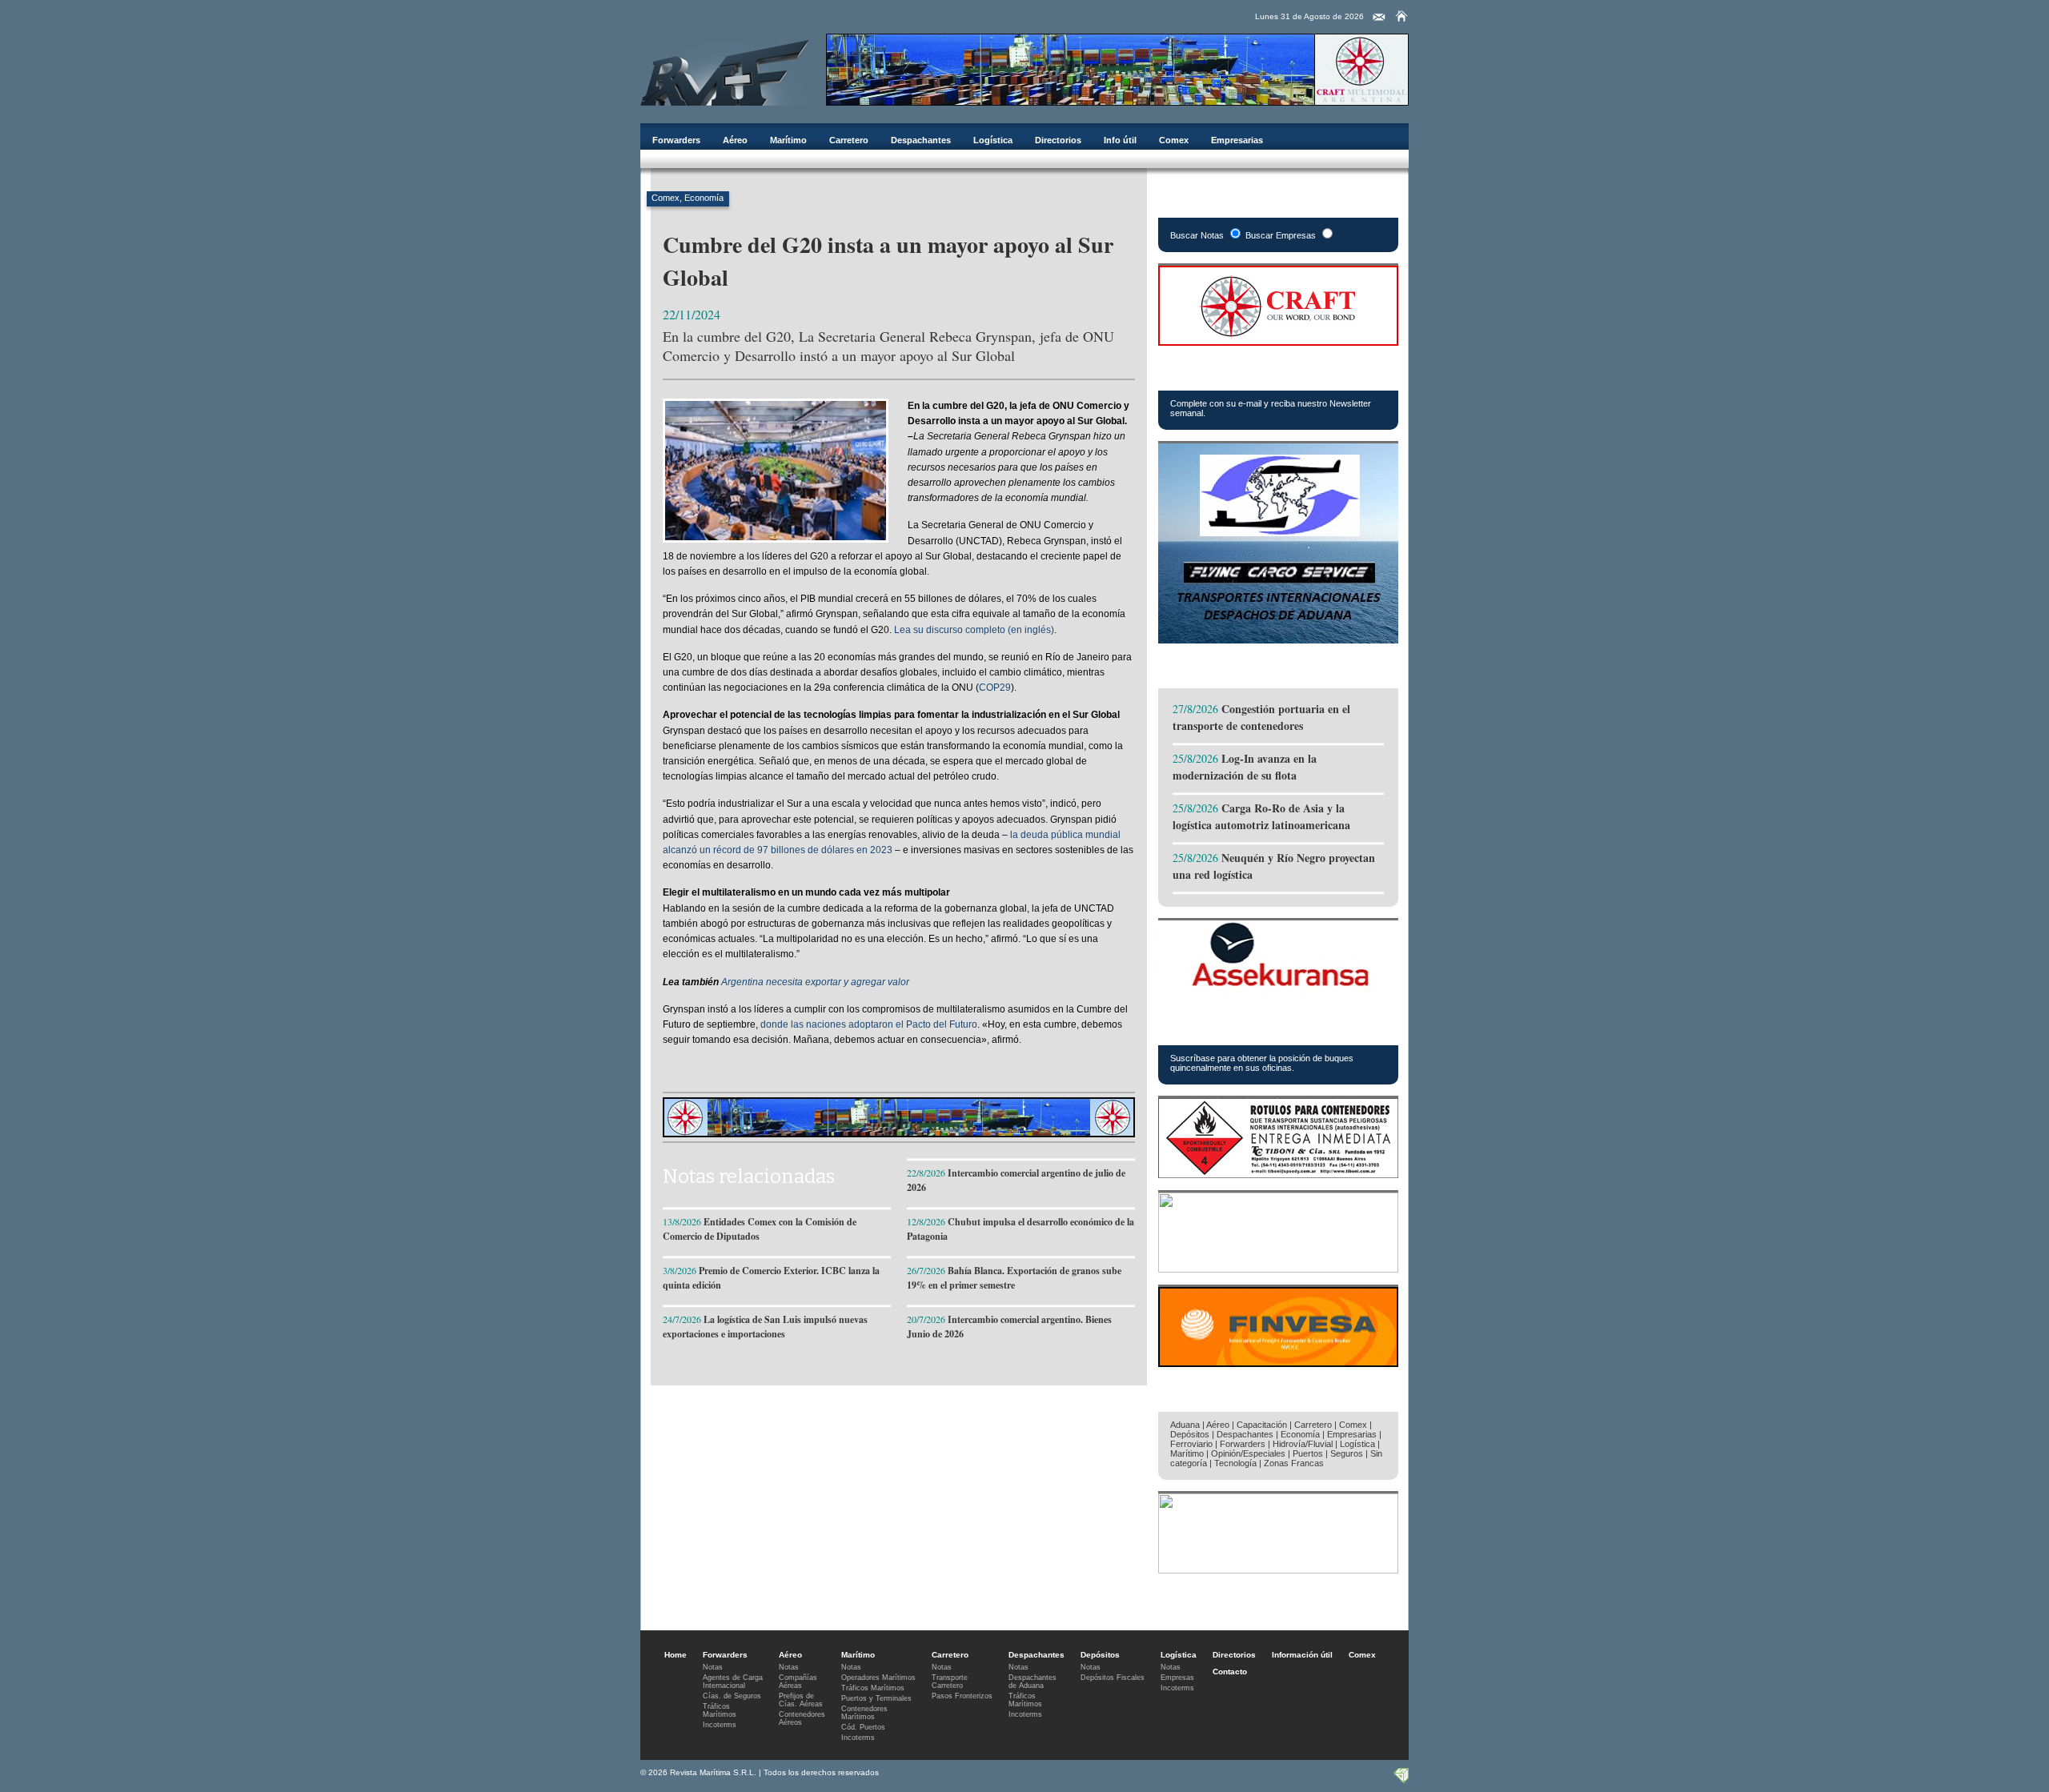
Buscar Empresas (1281, 235)
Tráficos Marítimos (1240, 1028)
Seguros (1347, 1453)
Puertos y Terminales (876, 1698)
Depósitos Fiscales (1113, 1678)
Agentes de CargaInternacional (733, 1682)
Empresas (1177, 1678)
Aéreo (735, 140)
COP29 (995, 688)
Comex (1174, 140)
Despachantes (921, 140)
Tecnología (1235, 1463)
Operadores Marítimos (878, 1678)
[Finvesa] (1278, 1363)
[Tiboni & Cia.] (1278, 1174)
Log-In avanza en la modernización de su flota (1245, 767)
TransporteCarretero (950, 1682)
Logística (993, 140)
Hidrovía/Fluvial (1303, 1444)
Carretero (849, 140)
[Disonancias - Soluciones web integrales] (1401, 1780)
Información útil (1302, 1655)
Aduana (1185, 1425)
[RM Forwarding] (725, 70)
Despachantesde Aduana (1033, 1682)
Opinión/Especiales (1248, 1453)
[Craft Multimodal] (1117, 101)
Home (676, 1655)
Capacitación (1262, 1425)
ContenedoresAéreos (802, 1718)
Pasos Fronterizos (962, 1696)
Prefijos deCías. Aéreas (801, 1700)
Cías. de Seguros (732, 1696)
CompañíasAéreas (798, 1682)
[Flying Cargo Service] (1278, 639)
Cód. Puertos (863, 1727)
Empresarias (1237, 140)
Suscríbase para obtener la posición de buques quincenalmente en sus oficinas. (1262, 1063)
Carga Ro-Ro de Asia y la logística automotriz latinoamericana (1261, 816)
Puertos (1308, 1453)
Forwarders (676, 140)
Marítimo (788, 140)
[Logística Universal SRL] (1278, 1569)
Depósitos (1190, 1434)
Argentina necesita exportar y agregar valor (815, 982)
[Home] (1401, 16)
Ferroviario (1191, 1444)
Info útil (1120, 140)
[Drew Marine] (1278, 1268)
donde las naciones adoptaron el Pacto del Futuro (869, 1024)
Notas (713, 1667)
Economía (704, 198)
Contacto (1230, 1672)
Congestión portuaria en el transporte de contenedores (1261, 717)
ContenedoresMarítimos (864, 1713)
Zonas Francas (1294, 1463)
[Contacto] (1379, 18)
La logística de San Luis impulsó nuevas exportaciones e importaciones (765, 1327)
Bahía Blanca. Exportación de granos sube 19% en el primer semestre (1014, 1278)
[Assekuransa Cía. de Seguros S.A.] (1278, 996)
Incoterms (720, 1725)
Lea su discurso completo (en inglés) (974, 630)
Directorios (1058, 140)
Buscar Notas (1197, 235)
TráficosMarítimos (720, 1710)
